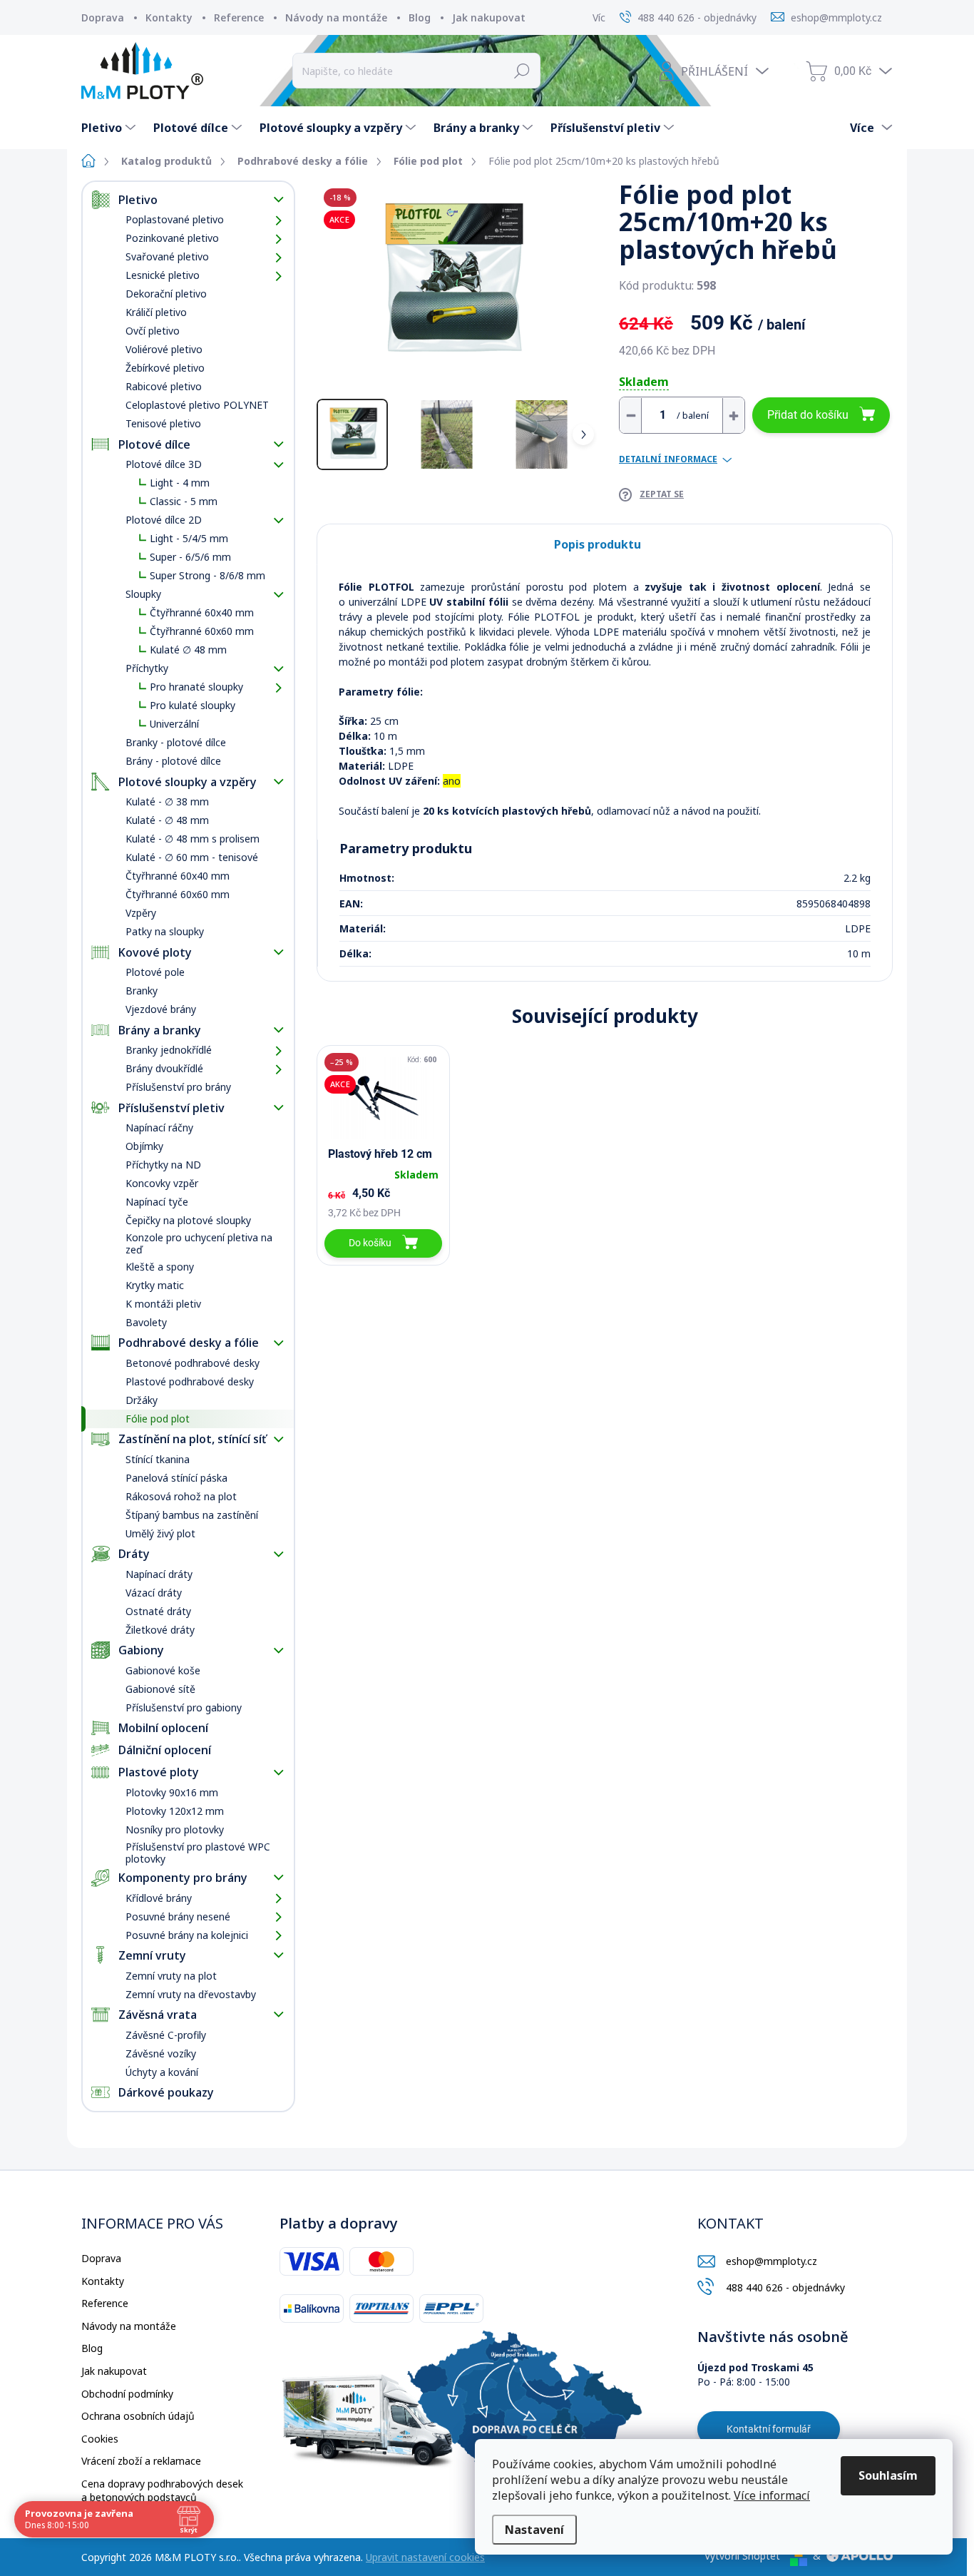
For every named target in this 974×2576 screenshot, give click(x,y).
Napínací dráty (159, 1574)
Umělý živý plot (160, 1533)
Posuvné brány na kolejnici (187, 1935)
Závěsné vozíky (161, 2053)
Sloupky (143, 594)
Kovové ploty (155, 952)
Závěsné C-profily (166, 2035)
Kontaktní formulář (769, 2429)
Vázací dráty (154, 1593)
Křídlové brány (159, 1898)
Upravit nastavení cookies (425, 2557)
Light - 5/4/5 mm (189, 538)
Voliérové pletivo (164, 349)
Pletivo (138, 200)
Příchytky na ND (163, 1165)
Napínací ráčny (159, 1127)
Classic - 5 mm (184, 501)
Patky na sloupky (165, 931)
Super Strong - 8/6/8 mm (207, 575)
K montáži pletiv (163, 1304)
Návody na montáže (336, 17)
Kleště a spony (160, 1267)
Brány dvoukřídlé (164, 1068)
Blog (420, 17)
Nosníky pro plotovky (175, 1829)
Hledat (522, 71)
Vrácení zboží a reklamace (141, 2461)
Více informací (772, 2495)
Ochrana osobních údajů (138, 2416)
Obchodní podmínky (127, 2394)
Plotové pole (155, 972)
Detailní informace (668, 459)
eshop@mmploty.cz (771, 2261)
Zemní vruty (152, 1955)
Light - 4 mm (180, 483)
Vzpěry (141, 913)
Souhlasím (888, 2475)
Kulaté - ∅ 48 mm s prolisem (193, 839)
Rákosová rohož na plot (181, 1496)
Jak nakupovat (489, 17)
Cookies (100, 2439)
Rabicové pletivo (164, 386)
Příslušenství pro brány (178, 1087)
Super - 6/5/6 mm (190, 557)
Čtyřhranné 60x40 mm (202, 612)
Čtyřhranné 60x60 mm (202, 631)
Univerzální (174, 724)
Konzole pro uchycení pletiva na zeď (199, 1243)
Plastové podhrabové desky (190, 1381)
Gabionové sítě (160, 1689)
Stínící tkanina (158, 1459)
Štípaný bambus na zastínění (192, 1515)
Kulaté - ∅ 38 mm (167, 801)
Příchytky (147, 668)
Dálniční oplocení (165, 1750)
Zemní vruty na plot (171, 1976)
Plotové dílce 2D (164, 520)
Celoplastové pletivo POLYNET (197, 405)
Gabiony (141, 1650)
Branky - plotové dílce (176, 742)
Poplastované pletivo (175, 219)
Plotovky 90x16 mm (172, 1792)
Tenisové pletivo (163, 423)
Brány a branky (160, 1030)
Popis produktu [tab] (598, 544)
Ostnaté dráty (158, 1611)
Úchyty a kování (162, 2072)
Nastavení (534, 2530)
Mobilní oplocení (163, 1728)
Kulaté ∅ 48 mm (188, 650)
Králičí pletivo (156, 312)
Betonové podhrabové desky (193, 1363)
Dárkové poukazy (166, 2092)
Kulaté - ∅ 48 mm (167, 820)
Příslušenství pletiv (171, 1108)
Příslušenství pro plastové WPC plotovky (198, 1853)
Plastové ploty (159, 1772)
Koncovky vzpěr (162, 1183)
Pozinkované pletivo (172, 238)
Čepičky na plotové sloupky (188, 1220)
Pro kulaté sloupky (193, 705)
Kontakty (169, 17)
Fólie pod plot (158, 1419)
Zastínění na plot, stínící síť (192, 1439)
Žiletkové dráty (160, 1630)
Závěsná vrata (158, 2015)
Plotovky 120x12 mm (175, 1811)
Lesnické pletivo (163, 275)
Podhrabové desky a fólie (189, 1343)
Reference (239, 17)
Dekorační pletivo (166, 294)
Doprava (103, 17)
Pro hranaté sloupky (196, 687)
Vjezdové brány (161, 1009)
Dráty (134, 1554)
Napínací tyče (157, 1202)
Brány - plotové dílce (173, 761)
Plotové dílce (154, 444)
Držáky (142, 1400)
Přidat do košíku (808, 415)
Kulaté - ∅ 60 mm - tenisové (192, 857)
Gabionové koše (163, 1670)
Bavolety (146, 1322)
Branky (142, 991)
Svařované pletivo (167, 256)
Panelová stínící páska (176, 1478)
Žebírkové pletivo (165, 368)
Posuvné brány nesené (178, 1916)
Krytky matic (155, 1285)
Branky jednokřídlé (169, 1050)
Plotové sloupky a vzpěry (188, 782)
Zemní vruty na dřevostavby (191, 1994)
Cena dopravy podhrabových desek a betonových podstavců (162, 2491)
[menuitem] (110, 128)
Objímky (144, 1146)
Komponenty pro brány (183, 1878)
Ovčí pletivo (153, 331)
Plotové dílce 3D (164, 464)
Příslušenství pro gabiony (184, 1707)
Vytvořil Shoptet (742, 2556)
